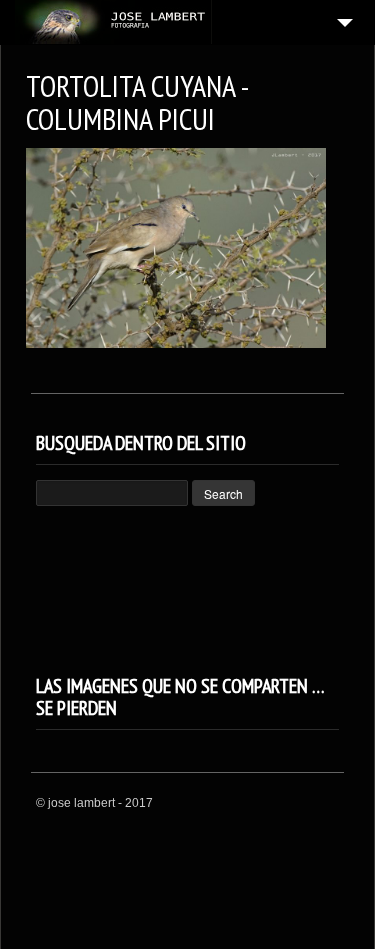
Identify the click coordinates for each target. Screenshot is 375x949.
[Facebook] (303, 804)
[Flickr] (328, 804)
